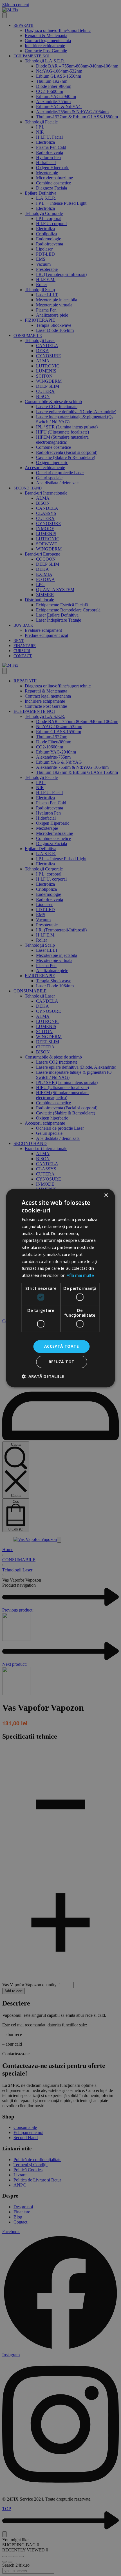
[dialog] (60, 1288)
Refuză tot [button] (62, 1362)
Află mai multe (80, 1275)
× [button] (106, 1195)
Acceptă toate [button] (61, 1346)
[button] (43, 1376)
